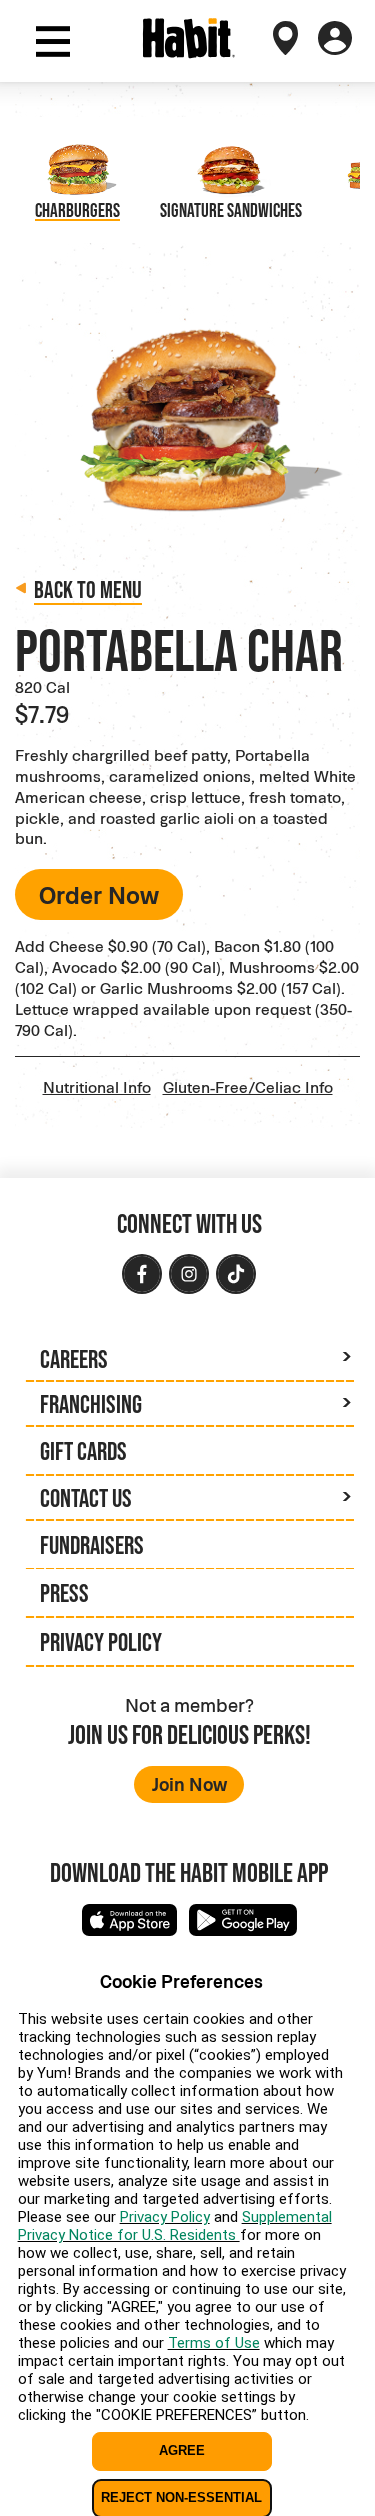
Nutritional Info (97, 1086)
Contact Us (86, 1498)
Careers (74, 1359)
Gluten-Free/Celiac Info (248, 1086)
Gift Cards (83, 1451)
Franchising (91, 1404)
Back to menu (88, 589)
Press (64, 1593)
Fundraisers (92, 1545)
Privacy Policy (101, 1642)
